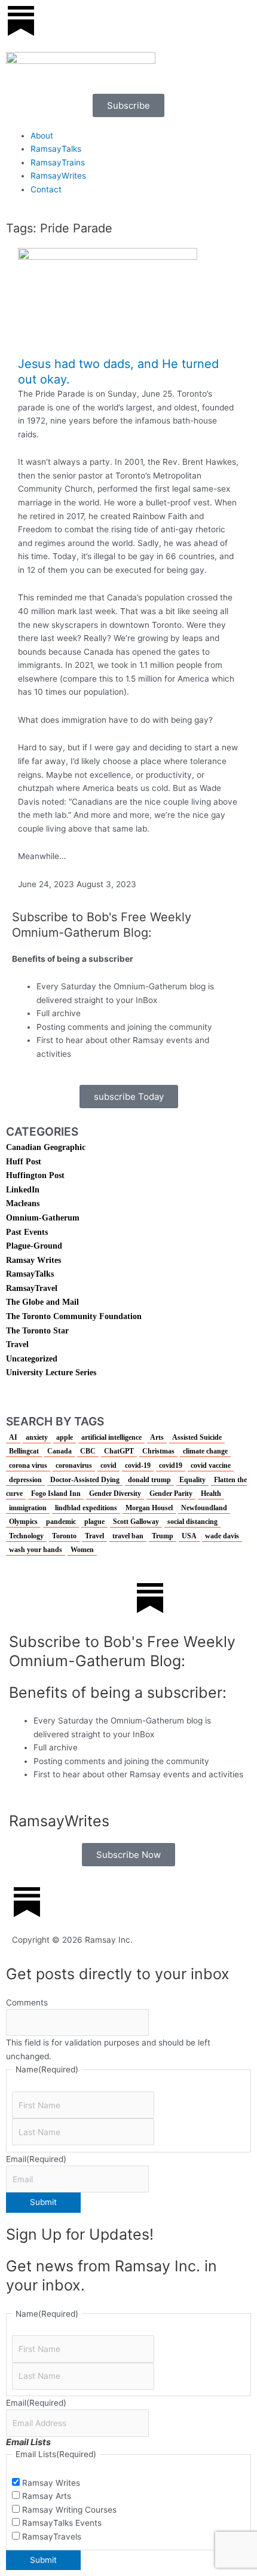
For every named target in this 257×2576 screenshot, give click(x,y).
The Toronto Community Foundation (74, 1316)
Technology (26, 1536)
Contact (46, 189)
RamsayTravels (52, 2537)
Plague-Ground (34, 1246)
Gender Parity (171, 1494)
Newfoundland (204, 1508)
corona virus (28, 1465)
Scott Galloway (136, 1522)
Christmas (158, 1451)
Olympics (23, 1522)
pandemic (61, 1522)
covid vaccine (211, 1465)
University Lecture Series (51, 1373)
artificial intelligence (111, 1437)
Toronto (64, 1536)
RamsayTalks (56, 149)
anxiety (37, 1437)
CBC (88, 1451)
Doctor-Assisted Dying (85, 1480)
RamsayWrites (58, 176)
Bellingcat (24, 1451)
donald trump (149, 1480)
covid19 (171, 1465)
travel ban (128, 1536)
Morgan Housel (149, 1508)
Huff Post (24, 1162)
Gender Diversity (115, 1494)
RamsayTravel (32, 1288)
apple (65, 1437)
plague (94, 1522)
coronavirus (74, 1465)
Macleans (23, 1203)
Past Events (27, 1232)
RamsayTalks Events (62, 2523)
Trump (163, 1536)
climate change (205, 1451)
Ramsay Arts (47, 2496)
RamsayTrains (58, 162)
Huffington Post (35, 1175)
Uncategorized (32, 1359)
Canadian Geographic (46, 1147)
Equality (192, 1480)
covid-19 (138, 1465)
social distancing (192, 1522)
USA (189, 1536)
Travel (17, 1344)
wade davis (222, 1536)
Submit (43, 2202)
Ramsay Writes (33, 1260)
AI (13, 1437)
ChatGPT (119, 1451)
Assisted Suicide (197, 1437)
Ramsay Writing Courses (69, 2510)
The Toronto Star (37, 1331)
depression (25, 1480)
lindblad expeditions (86, 1508)
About (42, 136)
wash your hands (36, 1550)
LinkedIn (23, 1190)
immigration (28, 1508)
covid (108, 1465)
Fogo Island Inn (56, 1494)
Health (211, 1494)
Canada (59, 1451)
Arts (157, 1437)
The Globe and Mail (42, 1302)
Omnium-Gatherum (43, 1218)
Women (82, 1550)
